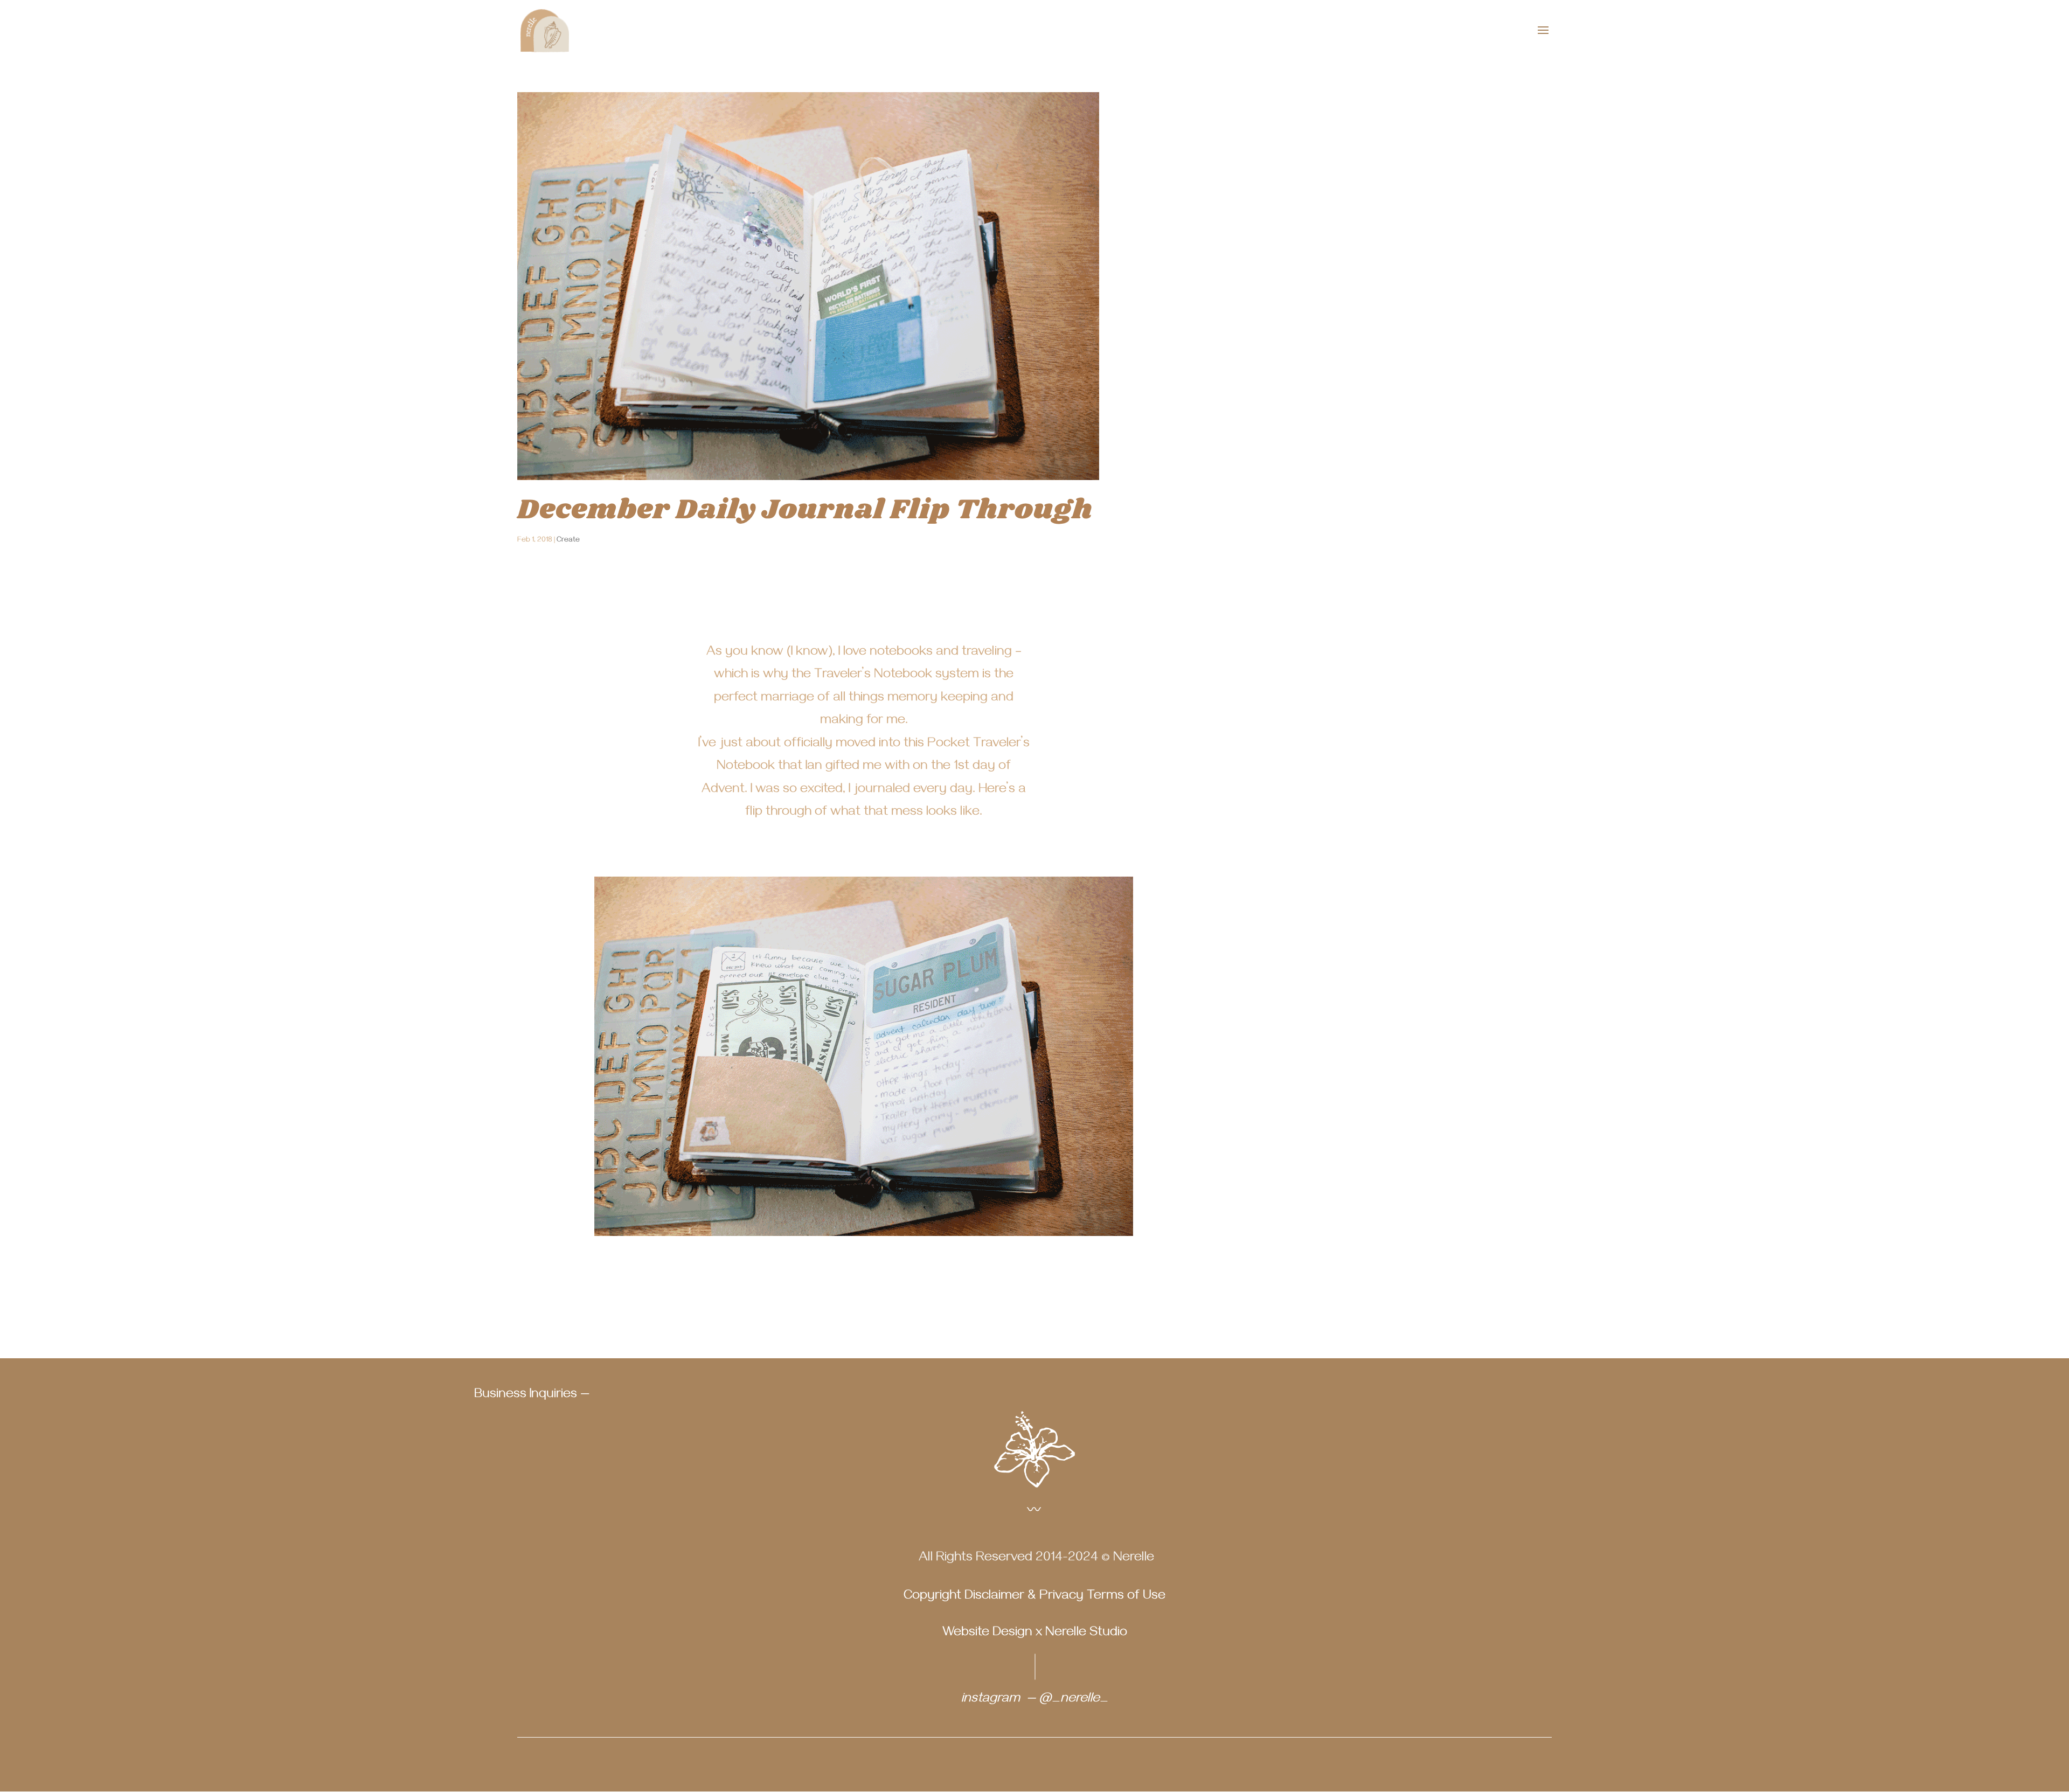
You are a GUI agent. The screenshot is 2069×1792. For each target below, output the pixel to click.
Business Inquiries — (532, 1395)
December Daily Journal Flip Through (805, 510)
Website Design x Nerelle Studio (1035, 1634)
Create (568, 541)
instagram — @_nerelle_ (1035, 1700)
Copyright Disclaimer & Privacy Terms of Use (1034, 1597)
